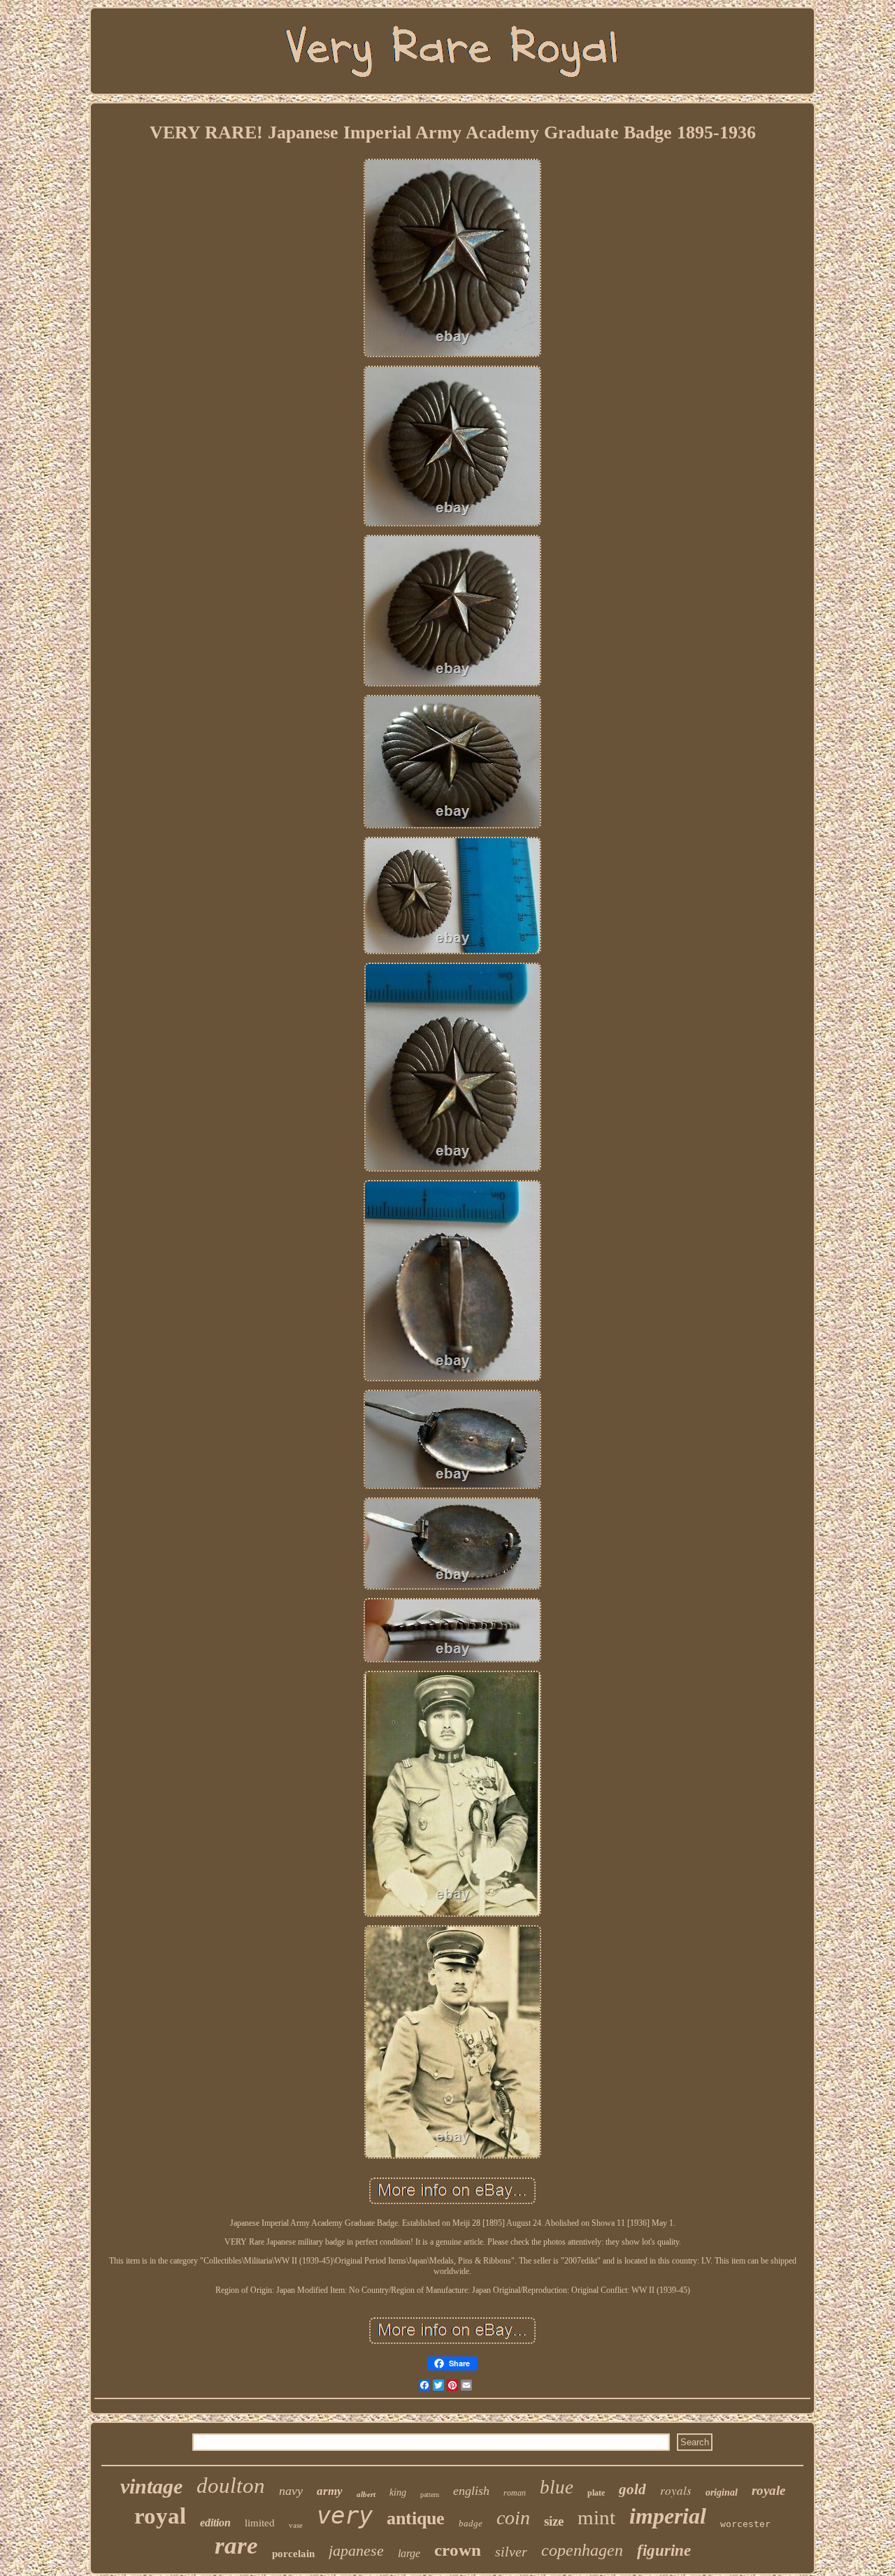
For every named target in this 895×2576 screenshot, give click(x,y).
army (330, 2491)
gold (632, 2489)
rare (236, 2546)
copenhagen (582, 2550)
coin (513, 2518)
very (345, 2515)
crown (458, 2550)
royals (676, 2490)
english (471, 2491)
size (554, 2521)
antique (416, 2518)
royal (160, 2516)
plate (596, 2493)
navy (291, 2491)
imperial (668, 2516)
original (722, 2492)
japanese (356, 2550)
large (409, 2553)
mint (596, 2517)
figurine (664, 2550)
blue (557, 2487)
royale (768, 2490)
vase (296, 2525)
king (398, 2492)
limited (260, 2523)
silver (511, 2552)
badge (471, 2523)
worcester (745, 2524)
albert (366, 2494)
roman (515, 2493)
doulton (231, 2485)
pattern (430, 2495)
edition (215, 2523)
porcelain (293, 2554)
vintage (151, 2486)
